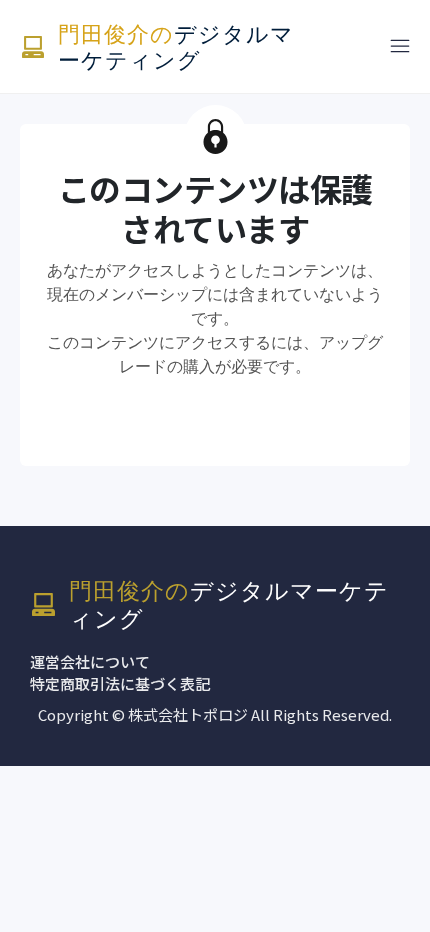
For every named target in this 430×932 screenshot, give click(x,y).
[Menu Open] (370, 46)
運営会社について (90, 661)
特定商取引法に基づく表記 (120, 683)
